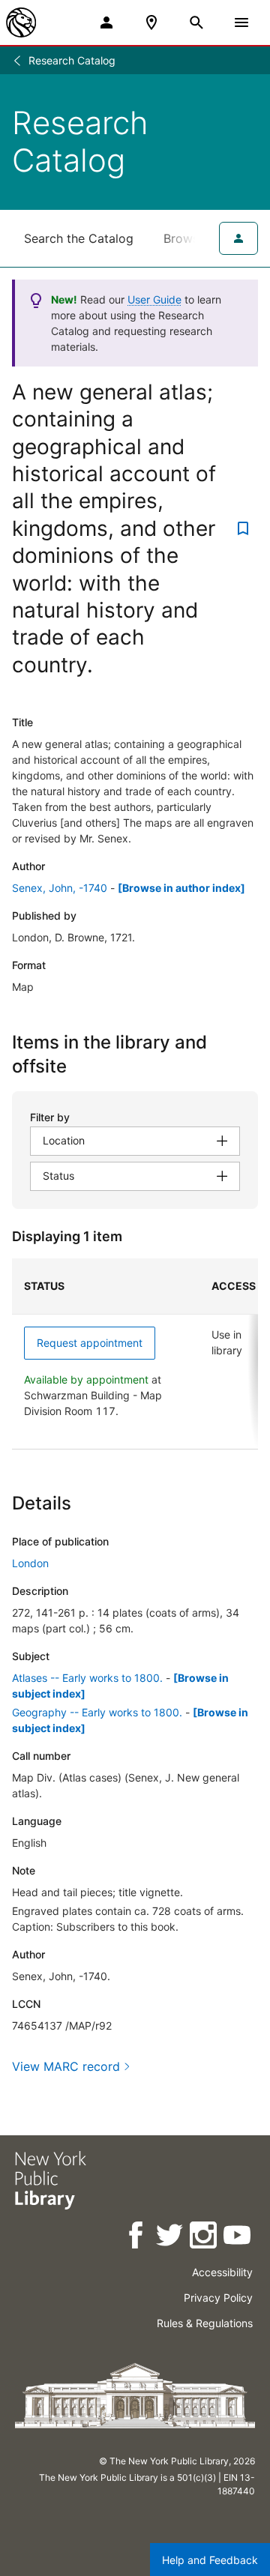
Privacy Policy (218, 2298)
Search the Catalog (79, 238)
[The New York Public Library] (21, 22)
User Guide (154, 299)
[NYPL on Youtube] (238, 2238)
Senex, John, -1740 (60, 888)
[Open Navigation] (241, 22)
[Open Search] (196, 22)
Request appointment (90, 1343)
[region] (135, 1354)
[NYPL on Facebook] (137, 2238)
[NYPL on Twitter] (171, 2238)
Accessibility (222, 2272)
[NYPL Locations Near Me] (151, 22)
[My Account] (106, 22)
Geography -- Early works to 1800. (97, 1712)
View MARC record (66, 2066)
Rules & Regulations (205, 2323)
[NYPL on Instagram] (204, 2238)
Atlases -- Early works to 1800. (87, 1678)
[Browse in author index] (181, 888)
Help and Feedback (210, 2560)
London (30, 1563)
